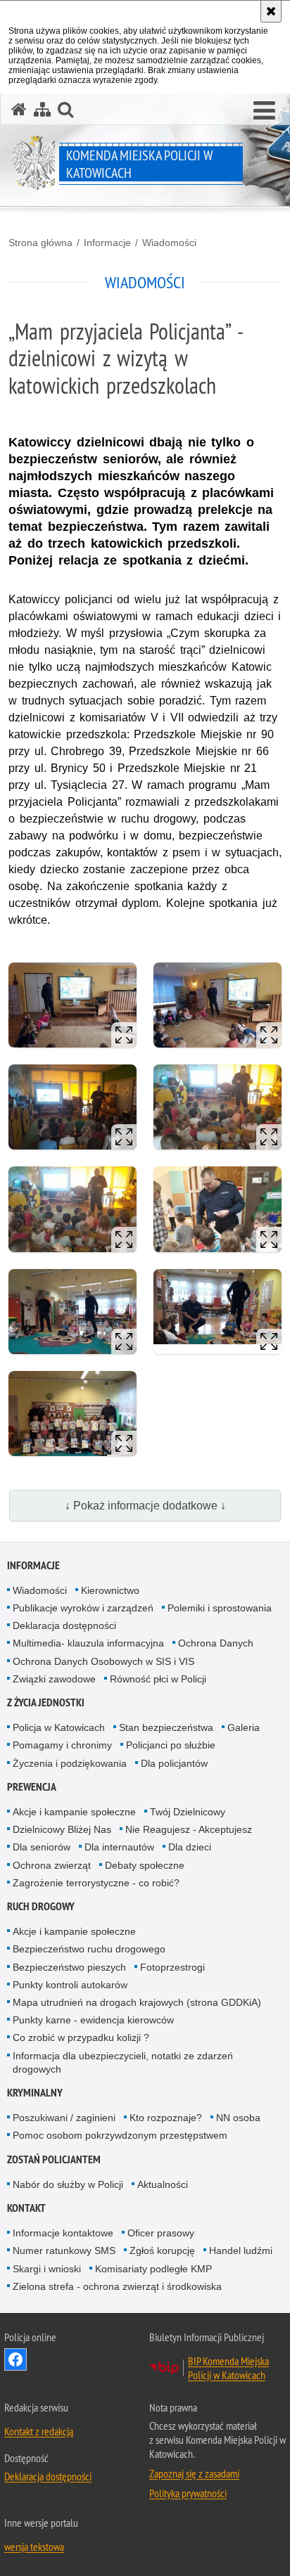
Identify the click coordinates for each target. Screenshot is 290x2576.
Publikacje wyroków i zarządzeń (83, 1608)
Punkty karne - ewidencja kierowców (93, 2020)
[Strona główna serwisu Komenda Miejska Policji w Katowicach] (19, 109)
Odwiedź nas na (15, 2359)
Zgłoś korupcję (162, 2250)
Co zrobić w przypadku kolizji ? (81, 2037)
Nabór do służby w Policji (68, 2184)
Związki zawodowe (54, 1679)
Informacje (107, 243)
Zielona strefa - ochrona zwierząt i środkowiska (117, 2286)
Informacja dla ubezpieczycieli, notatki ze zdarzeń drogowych (123, 2062)
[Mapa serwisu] (42, 109)
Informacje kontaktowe (63, 2233)
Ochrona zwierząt (52, 1865)
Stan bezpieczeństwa (166, 1727)
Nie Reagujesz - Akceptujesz (189, 1829)
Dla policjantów (174, 1763)
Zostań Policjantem (54, 2159)
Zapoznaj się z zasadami (194, 2473)
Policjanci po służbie (171, 1745)
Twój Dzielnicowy (188, 1812)
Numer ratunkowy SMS (64, 2250)
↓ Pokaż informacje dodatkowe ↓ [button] (145, 1506)
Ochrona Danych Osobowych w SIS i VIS (103, 1661)
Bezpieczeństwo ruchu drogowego (89, 1949)
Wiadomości (169, 243)
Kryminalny (35, 2093)
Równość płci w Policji (158, 1679)
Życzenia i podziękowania (70, 1763)
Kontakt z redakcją (39, 2431)
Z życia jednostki (46, 1702)
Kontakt (26, 2208)
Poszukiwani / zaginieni (64, 2118)
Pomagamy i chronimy (62, 1745)
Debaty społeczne (145, 1865)
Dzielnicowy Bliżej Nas (62, 1829)
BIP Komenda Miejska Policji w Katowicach (228, 2368)
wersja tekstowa (34, 2546)
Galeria (244, 1727)
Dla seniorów (42, 1847)
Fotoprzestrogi (172, 1967)
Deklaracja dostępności (64, 1625)
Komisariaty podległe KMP (153, 2269)
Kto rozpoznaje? (166, 2118)
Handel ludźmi (241, 2250)
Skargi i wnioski (47, 2269)
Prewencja (32, 1787)
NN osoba (238, 2118)
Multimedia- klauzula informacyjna (88, 1643)
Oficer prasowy (161, 2233)
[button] (264, 111)
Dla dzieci (190, 1847)
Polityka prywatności (188, 2493)
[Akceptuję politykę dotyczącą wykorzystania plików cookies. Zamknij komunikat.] (271, 11)
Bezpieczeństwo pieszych (69, 1967)
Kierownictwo (110, 1590)
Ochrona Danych (216, 1643)
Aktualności (163, 2184)
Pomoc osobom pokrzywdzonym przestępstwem (120, 2135)
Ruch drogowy (41, 1906)
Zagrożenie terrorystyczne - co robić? (96, 1883)
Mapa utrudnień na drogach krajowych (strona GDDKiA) (137, 2002)
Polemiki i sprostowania (220, 1608)
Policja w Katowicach (59, 1727)
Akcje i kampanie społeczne (74, 1812)
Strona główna (40, 243)
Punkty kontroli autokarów (70, 1985)
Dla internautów (119, 1847)
